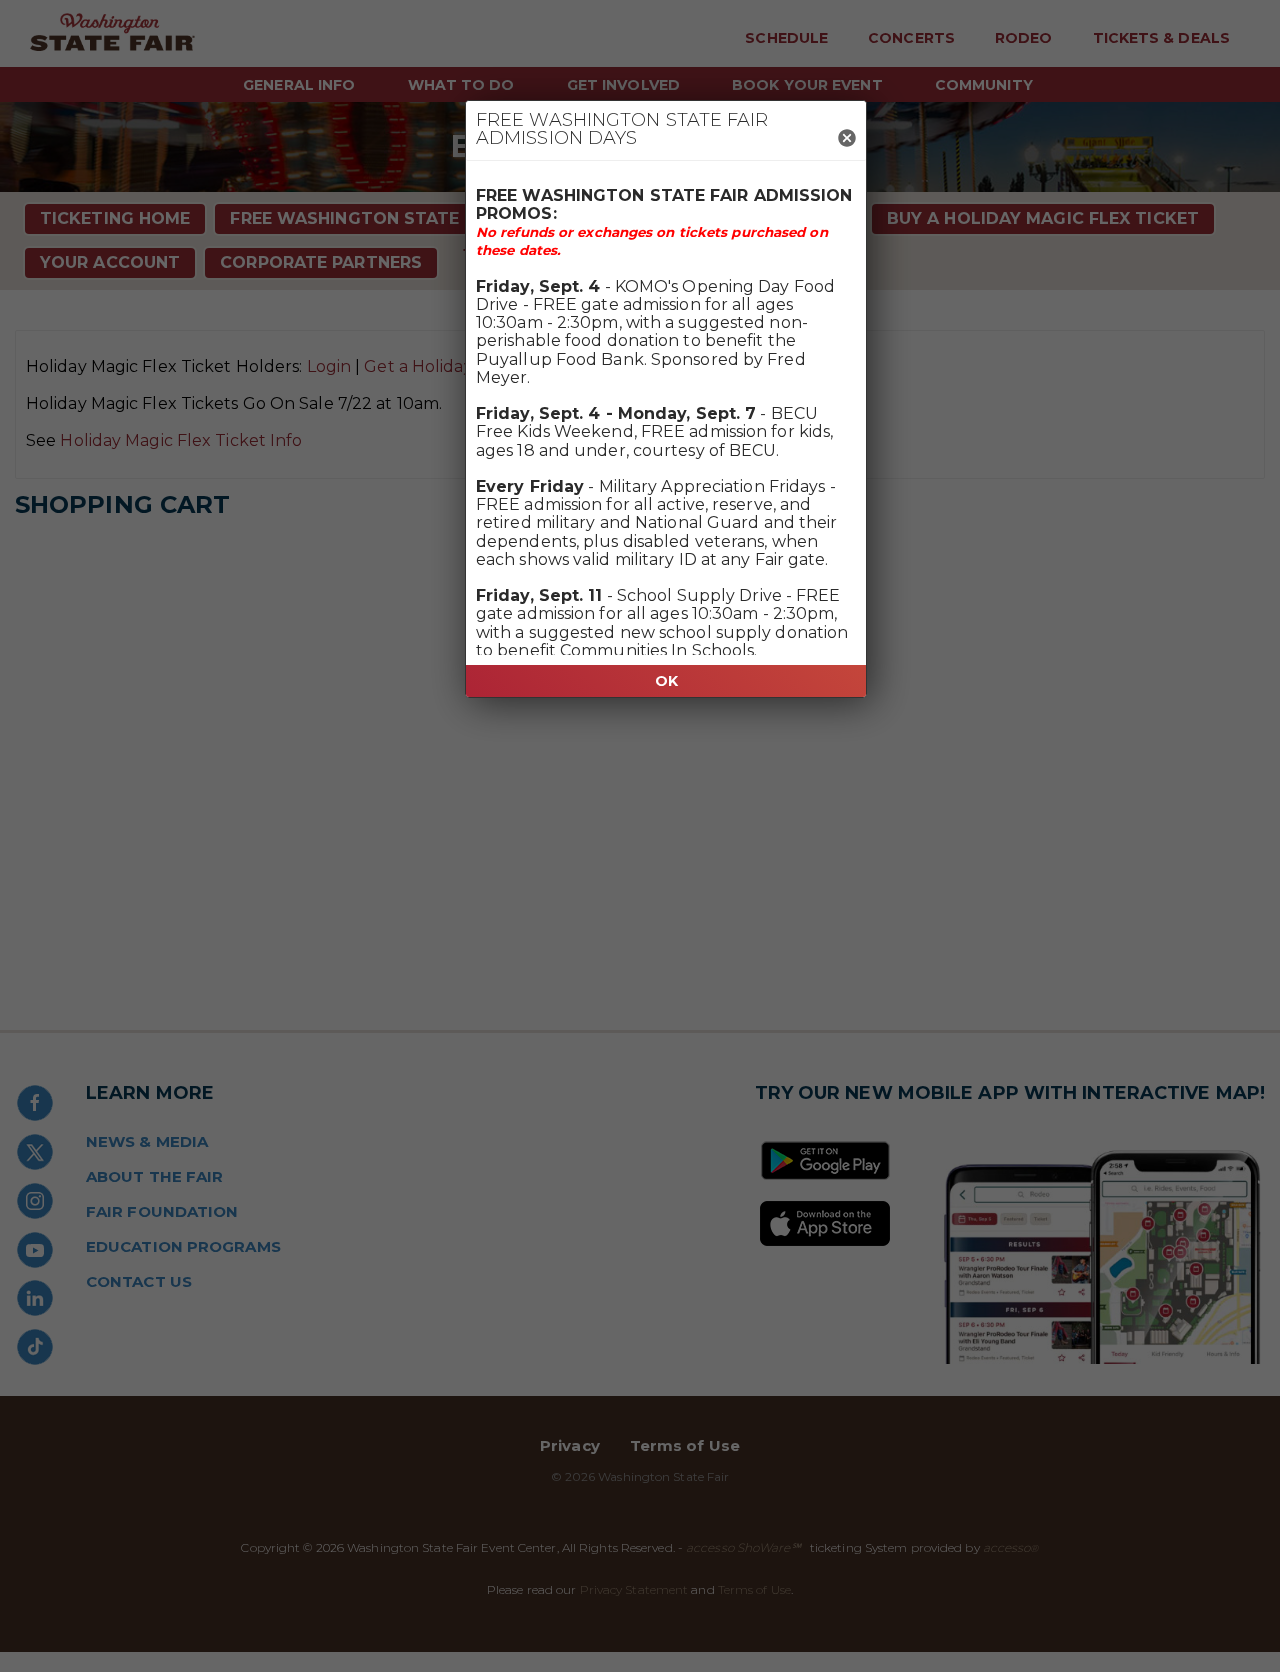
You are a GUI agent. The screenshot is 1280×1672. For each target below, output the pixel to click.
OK (666, 681)
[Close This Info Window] (847, 139)
